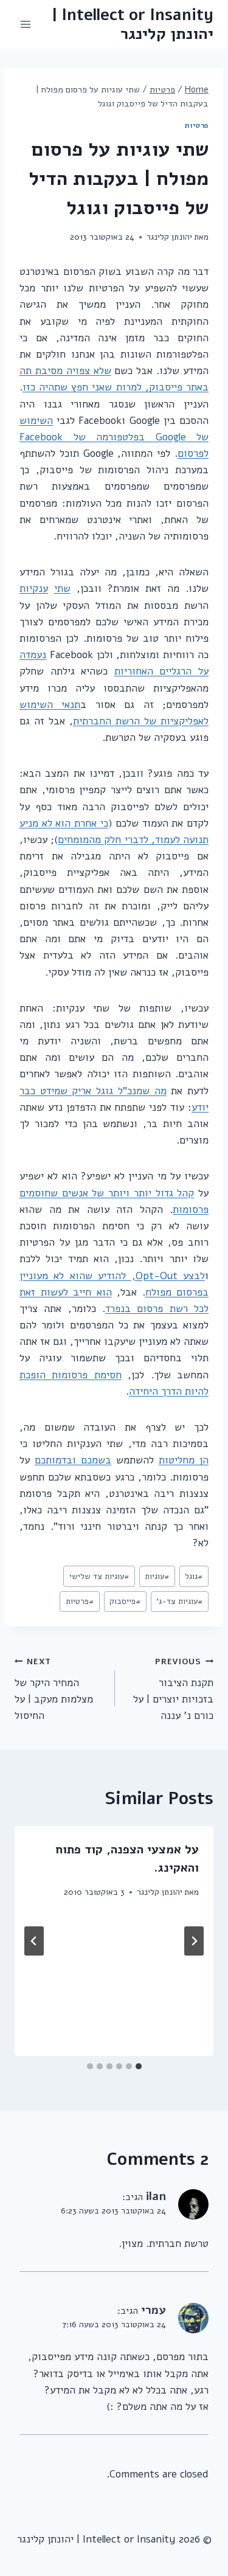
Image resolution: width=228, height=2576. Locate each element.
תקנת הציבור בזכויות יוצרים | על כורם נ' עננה (173, 1689)
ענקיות (34, 588)
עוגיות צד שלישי (99, 1576)
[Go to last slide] (194, 1941)
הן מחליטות (184, 1460)
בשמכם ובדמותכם (73, 1460)
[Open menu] (26, 24)
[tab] (139, 2066)
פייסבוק (125, 1601)
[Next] (34, 1941)
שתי (62, 588)
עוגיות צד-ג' (180, 1601)
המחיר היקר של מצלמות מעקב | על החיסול (54, 1689)
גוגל (194, 1576)
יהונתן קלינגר (169, 237)
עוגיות (157, 1576)
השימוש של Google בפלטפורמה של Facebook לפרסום (114, 437)
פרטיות (197, 125)
